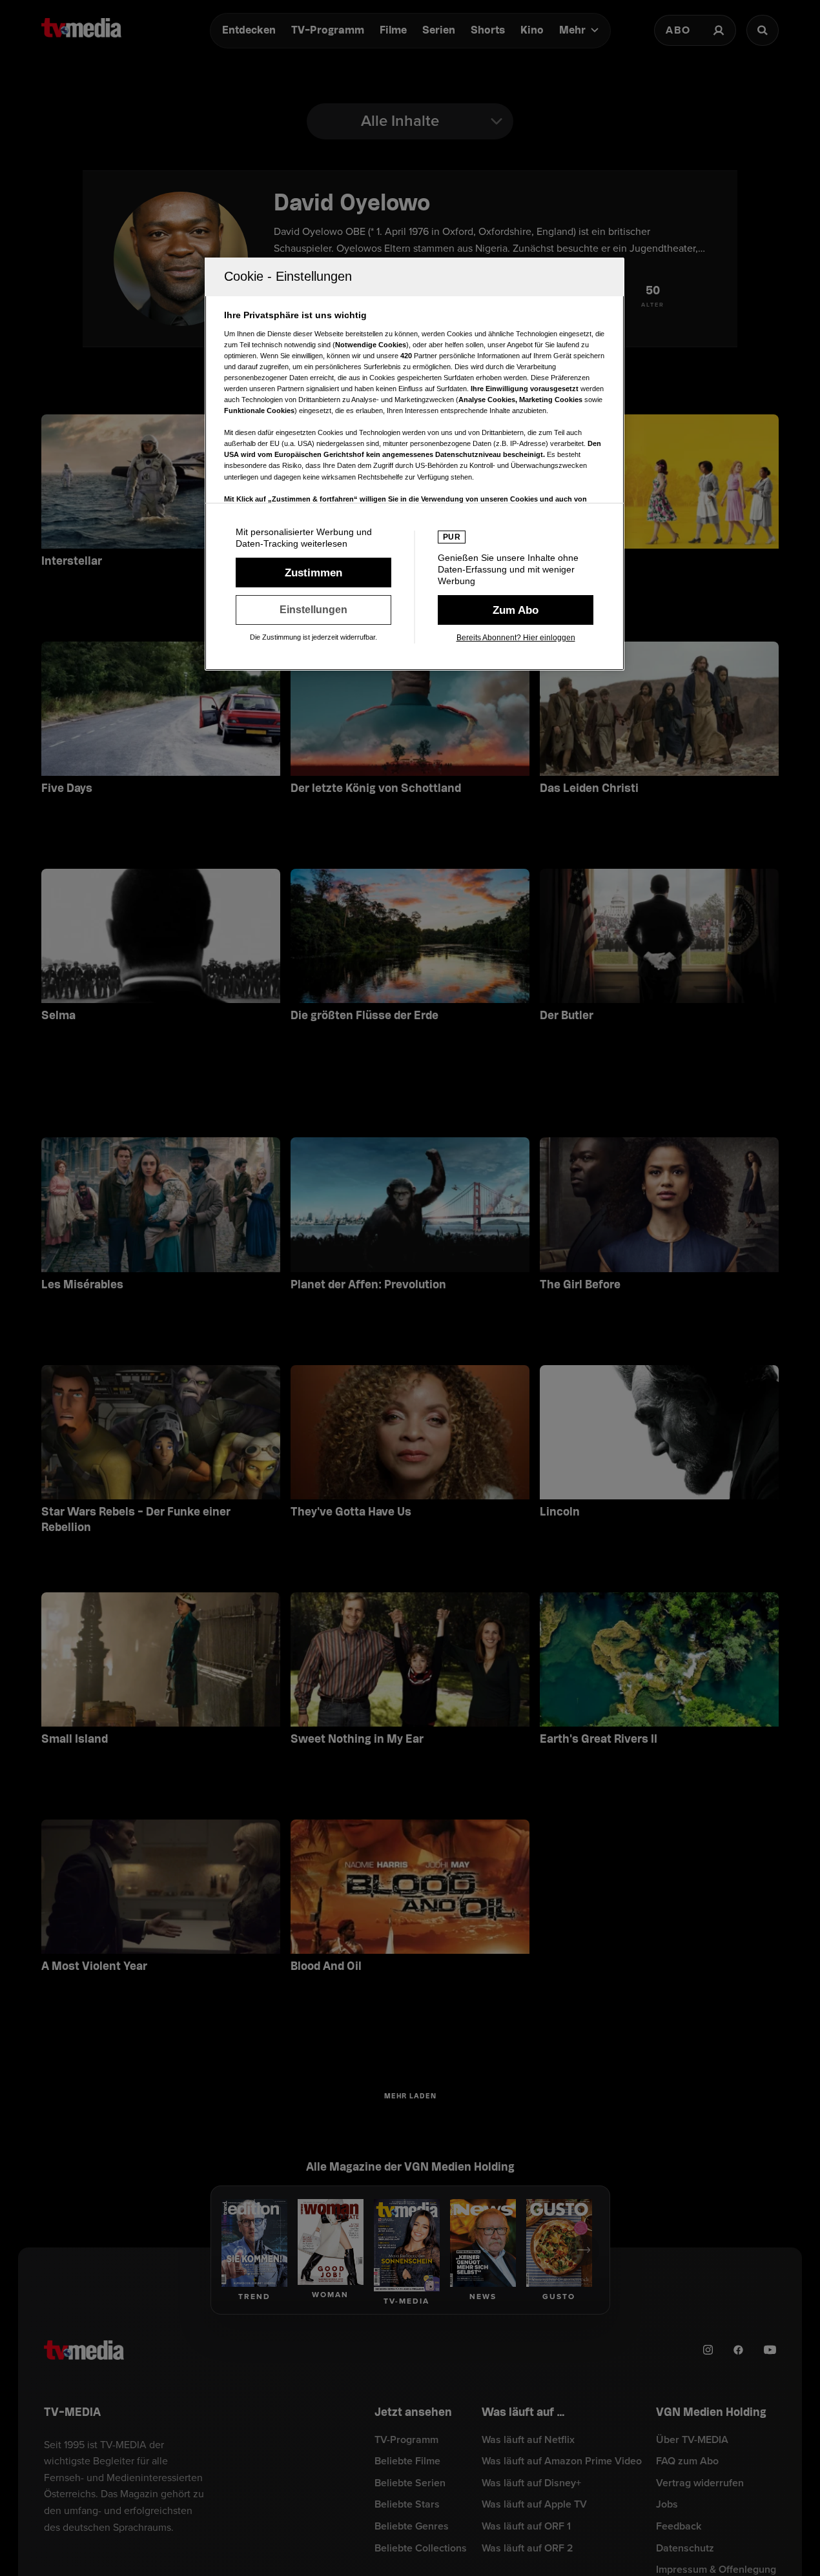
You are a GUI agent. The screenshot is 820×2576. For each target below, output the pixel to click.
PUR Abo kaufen (516, 610)
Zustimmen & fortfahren (313, 573)
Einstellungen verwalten (313, 610)
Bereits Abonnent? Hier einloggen (516, 638)
